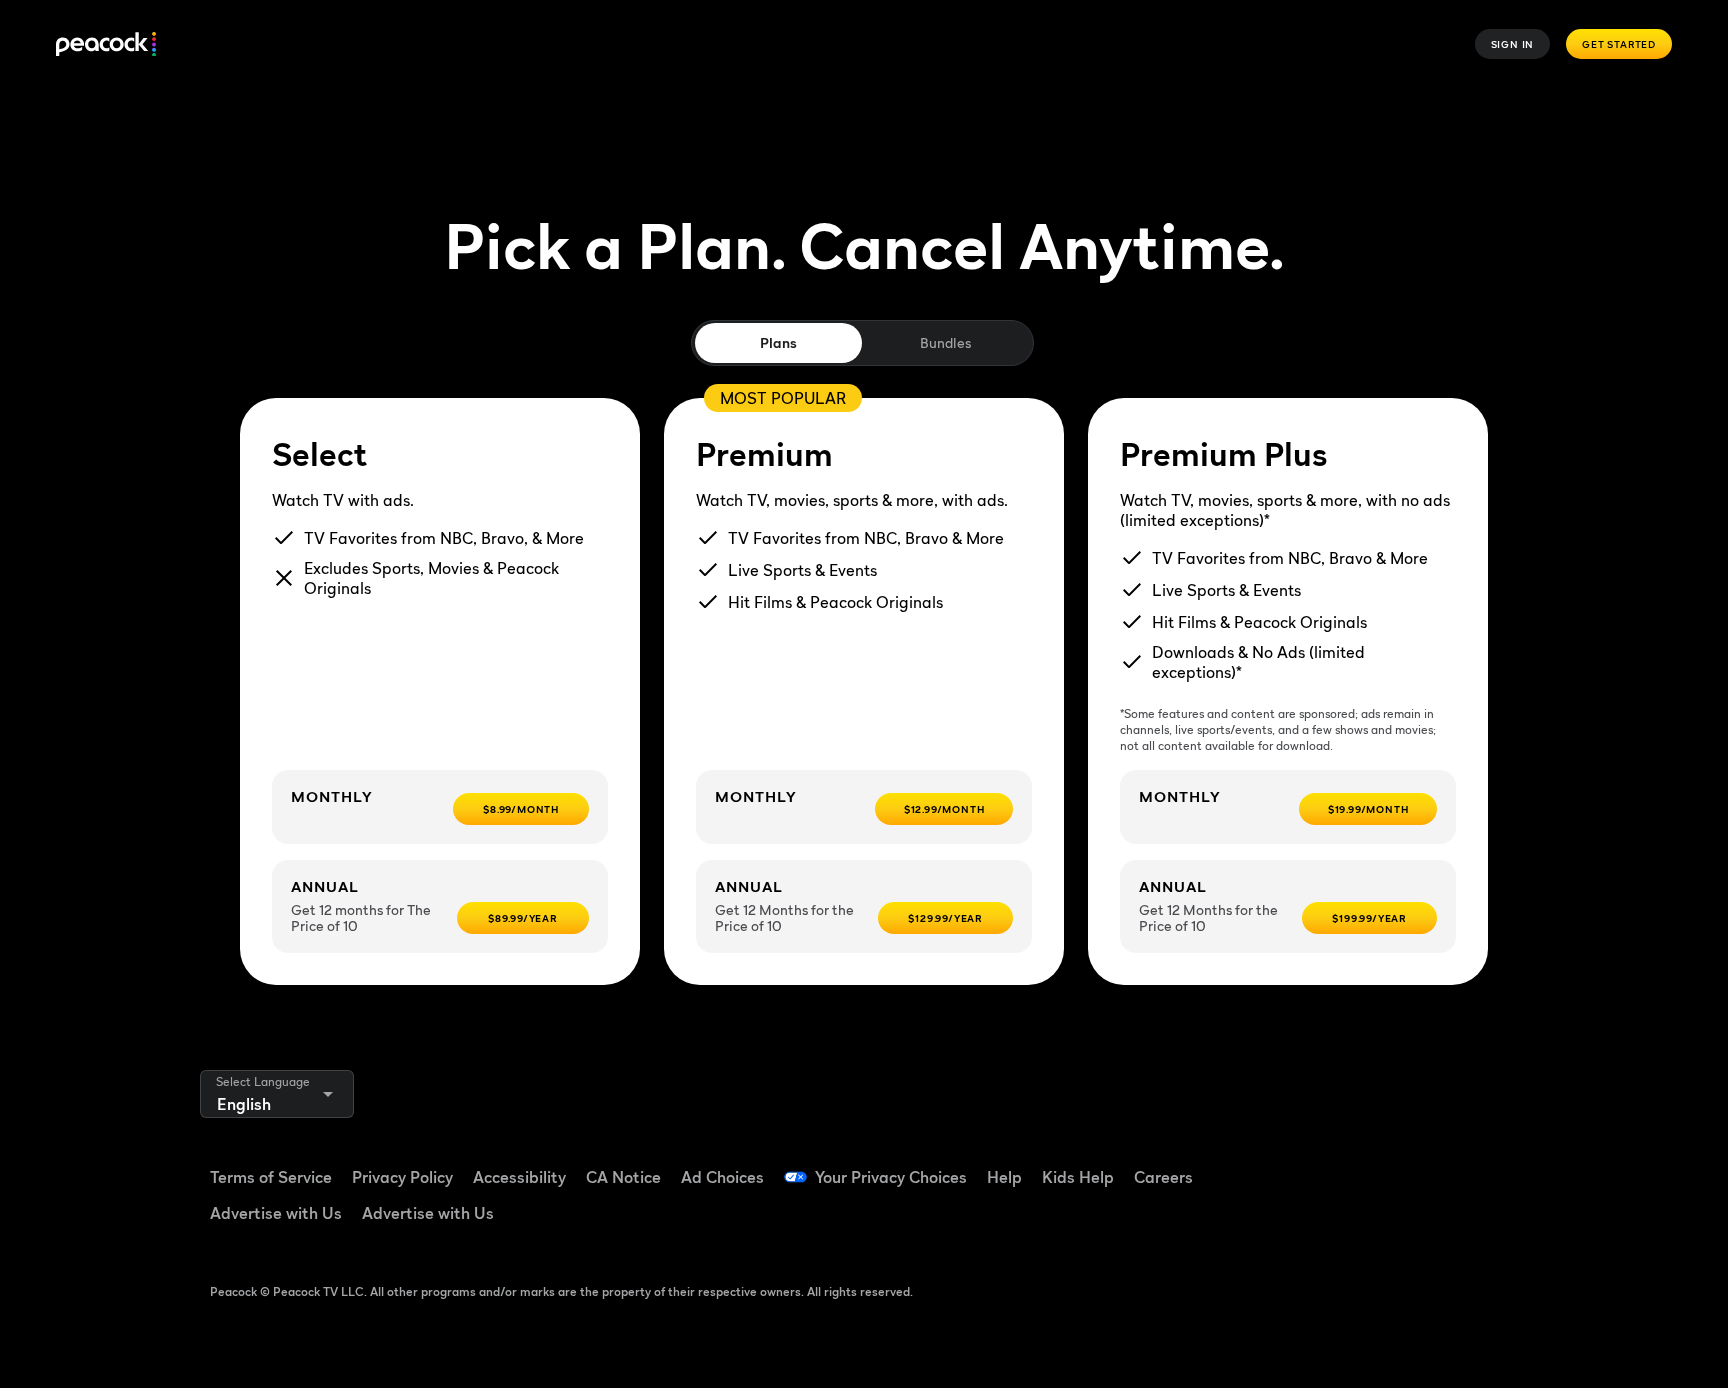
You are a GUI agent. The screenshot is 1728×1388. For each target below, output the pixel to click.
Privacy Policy (402, 1177)
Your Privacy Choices (891, 1177)
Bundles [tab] (945, 342)
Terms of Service (271, 1177)
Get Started (1619, 44)
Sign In (1513, 44)
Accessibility (519, 1177)
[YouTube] (1438, 1164)
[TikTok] (1386, 1164)
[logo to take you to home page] (106, 44)
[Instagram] (1490, 1164)
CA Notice (623, 1177)
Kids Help (1078, 1177)
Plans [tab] (778, 342)
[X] (1334, 1221)
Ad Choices (722, 1177)
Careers (1163, 1177)
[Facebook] (1334, 1164)
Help (1004, 1177)
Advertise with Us (276, 1213)
